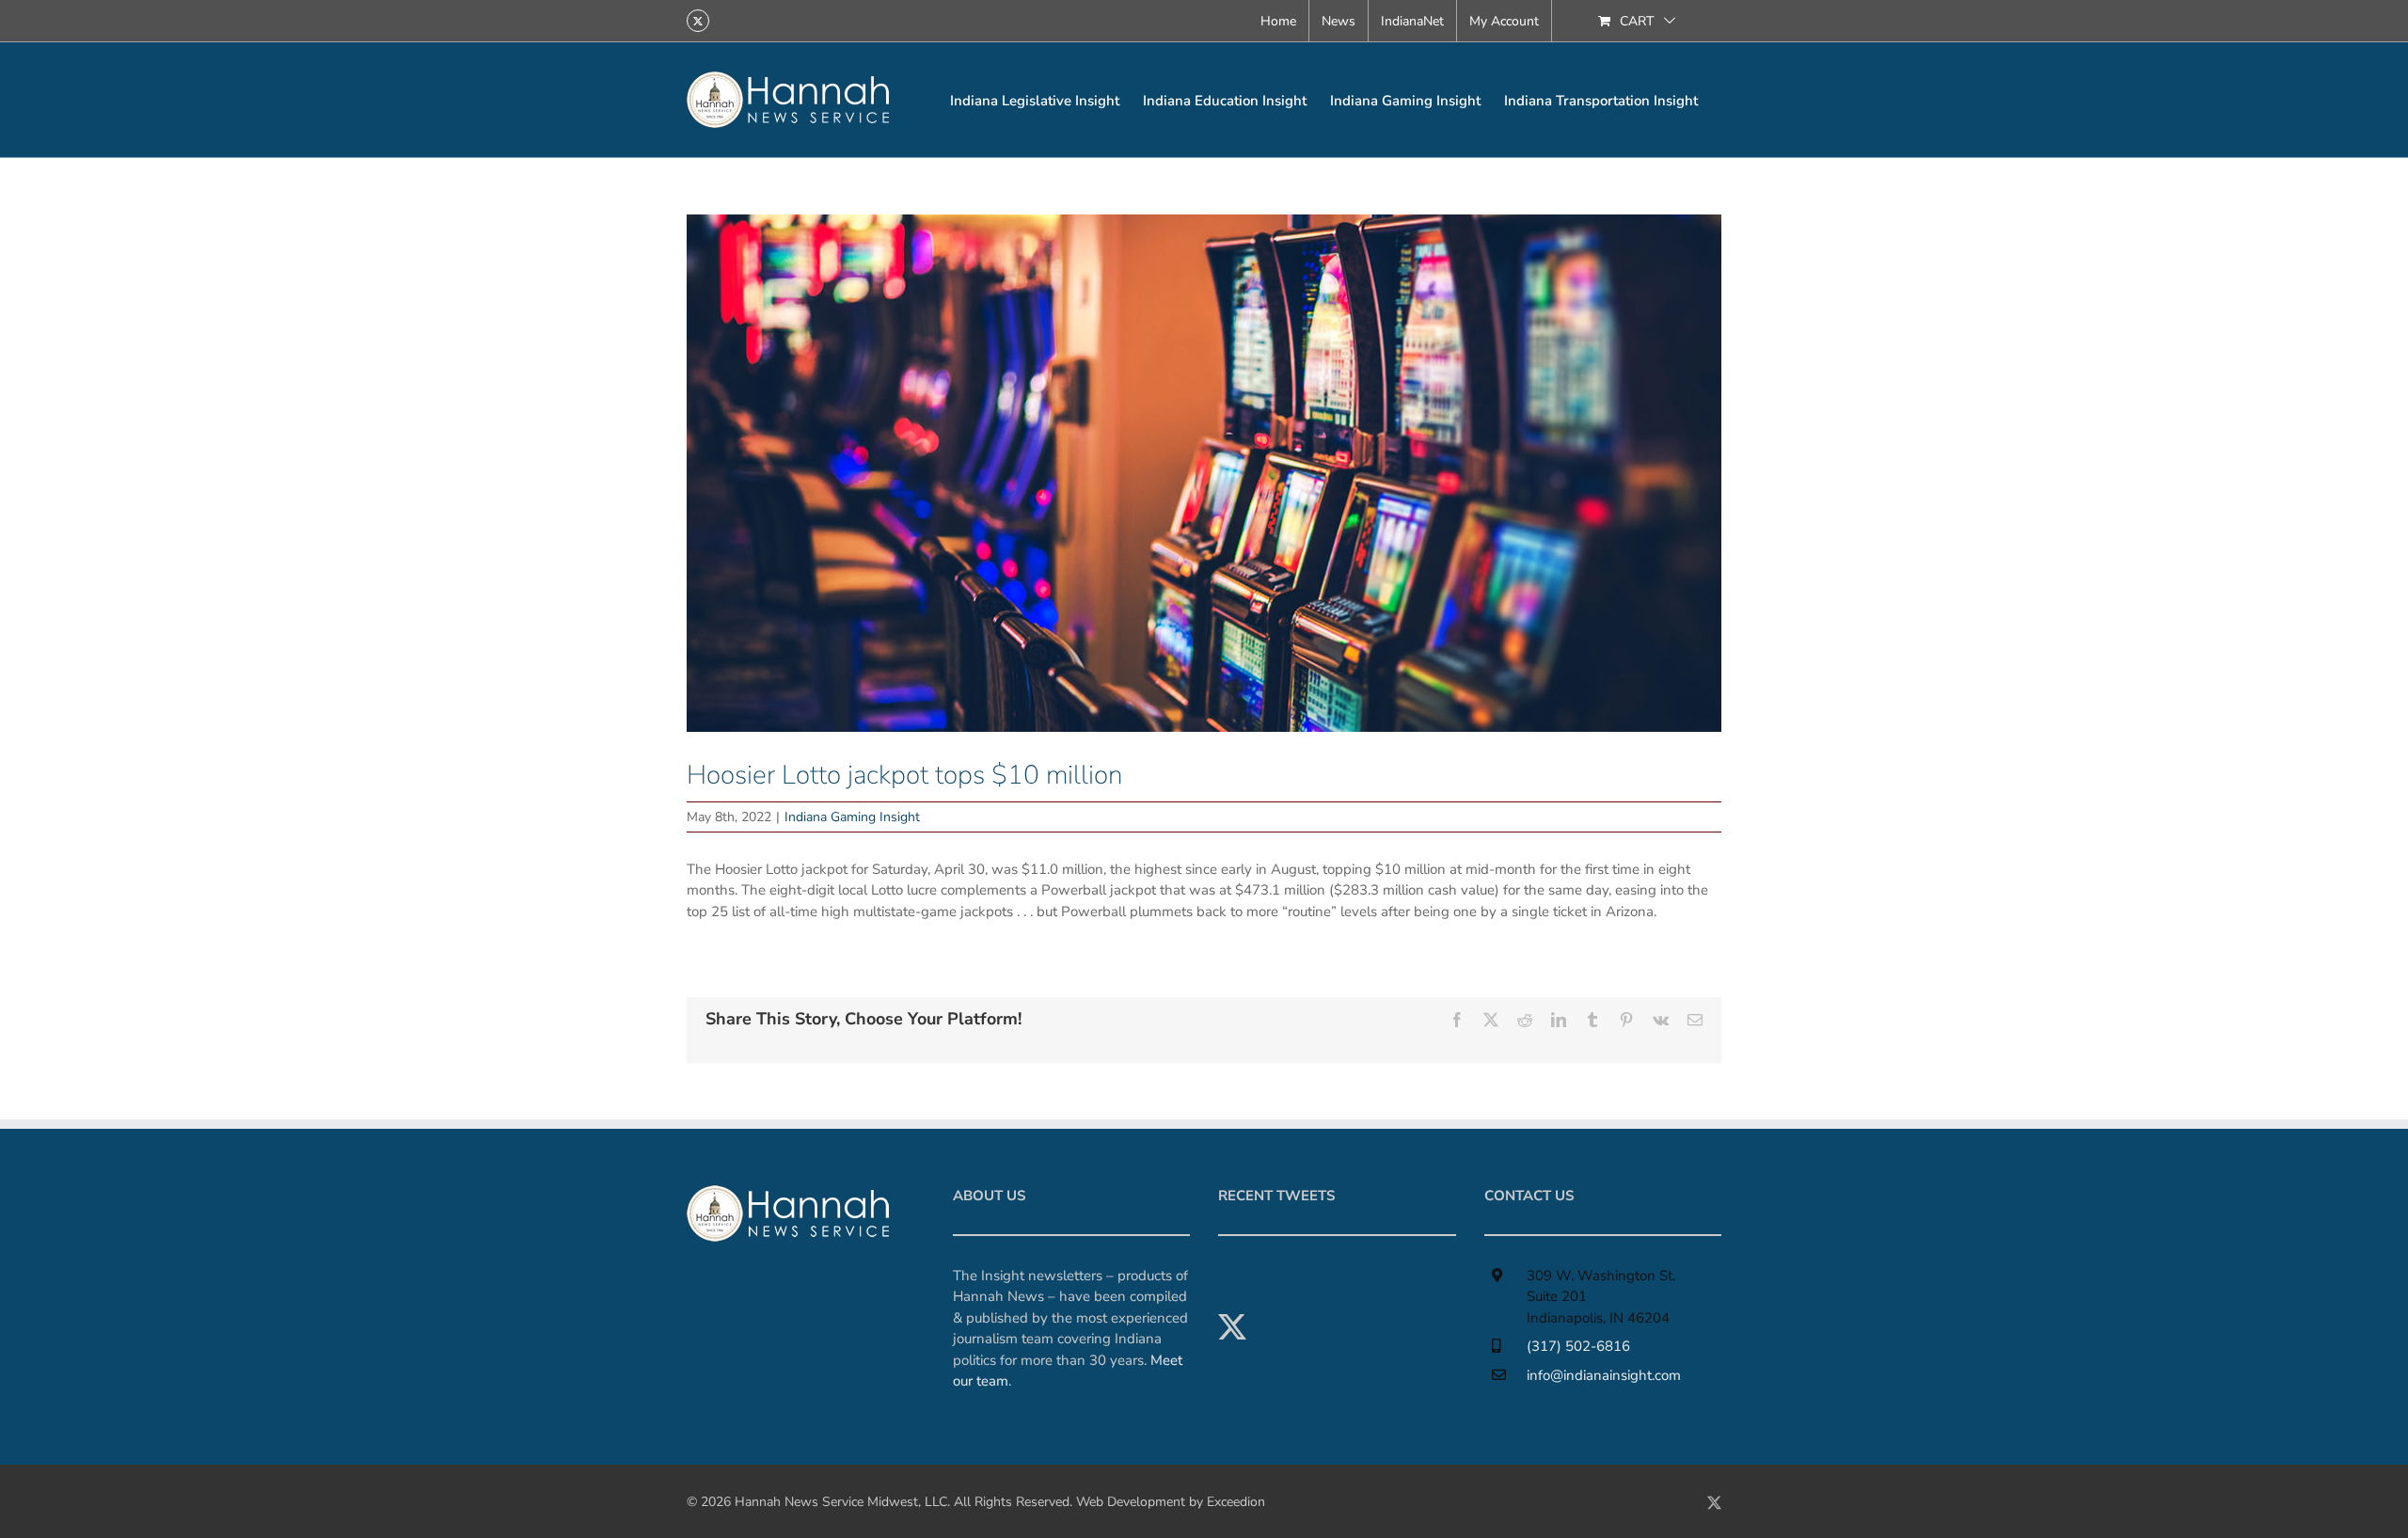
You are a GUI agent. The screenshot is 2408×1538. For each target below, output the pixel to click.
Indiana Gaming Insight (852, 817)
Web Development (1131, 1502)
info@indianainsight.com (1604, 1375)
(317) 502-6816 (1578, 1346)
